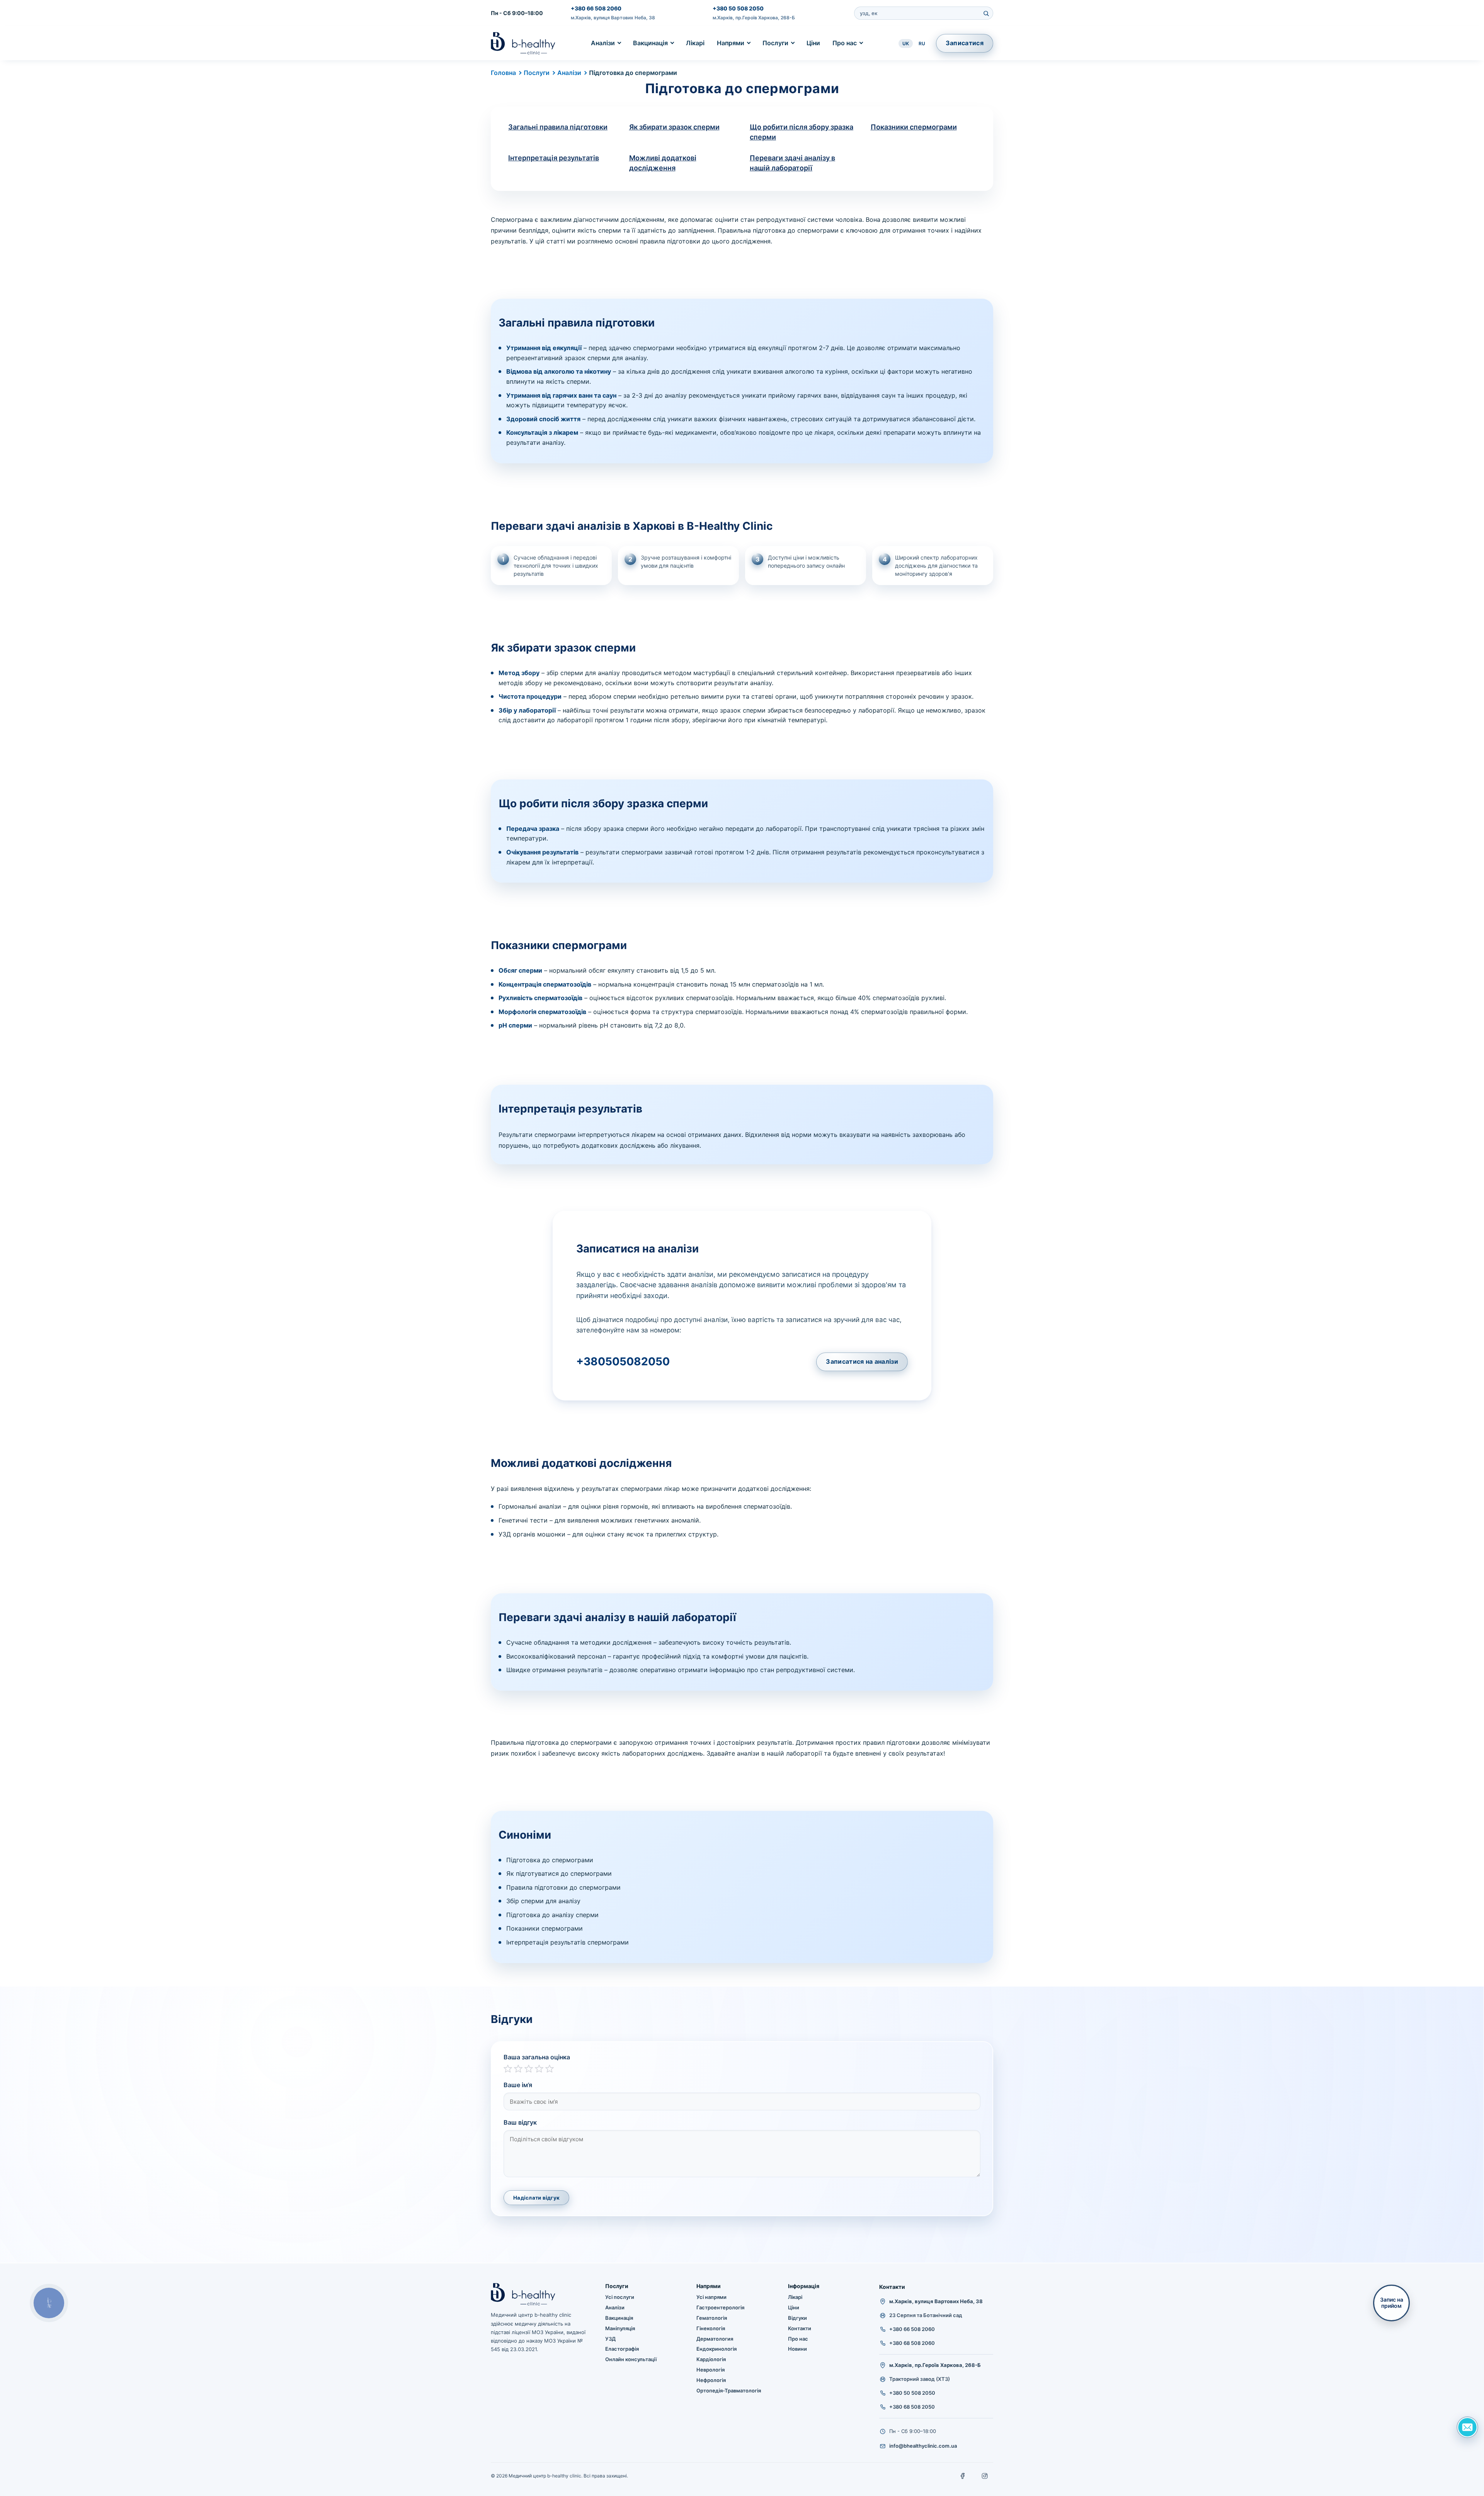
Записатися (965, 43)
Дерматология (715, 2339)
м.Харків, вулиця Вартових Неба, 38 (613, 18)
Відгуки (797, 2318)
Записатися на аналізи (862, 1361)
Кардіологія (711, 2359)
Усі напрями (711, 2297)
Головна (503, 73)
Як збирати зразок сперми (674, 127)
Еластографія (622, 2349)
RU (922, 43)
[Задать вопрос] (1467, 2427)
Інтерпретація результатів (554, 158)
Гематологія (712, 2318)
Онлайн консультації (631, 2359)
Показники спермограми (914, 127)
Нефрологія (711, 2380)
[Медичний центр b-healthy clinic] (523, 43)
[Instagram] (985, 2476)
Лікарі (695, 43)
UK (906, 43)
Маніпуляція (620, 2328)
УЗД (610, 2339)
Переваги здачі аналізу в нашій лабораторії (792, 163)
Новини (797, 2349)
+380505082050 (623, 1361)
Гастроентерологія (720, 2307)
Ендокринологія (716, 2349)
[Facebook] (963, 2476)
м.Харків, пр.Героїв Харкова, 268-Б (754, 18)
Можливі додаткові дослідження (663, 163)
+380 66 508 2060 (596, 8)
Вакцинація (650, 43)
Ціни (813, 43)
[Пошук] (986, 13)
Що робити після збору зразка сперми (802, 132)
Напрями (731, 43)
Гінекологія (711, 2328)
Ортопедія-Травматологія (729, 2391)
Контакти (800, 2328)
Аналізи (603, 43)
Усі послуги (620, 2297)
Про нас (845, 43)
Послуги (775, 43)
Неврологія (711, 2370)
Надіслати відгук (536, 2198)
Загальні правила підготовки (558, 127)
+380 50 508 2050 (738, 8)
